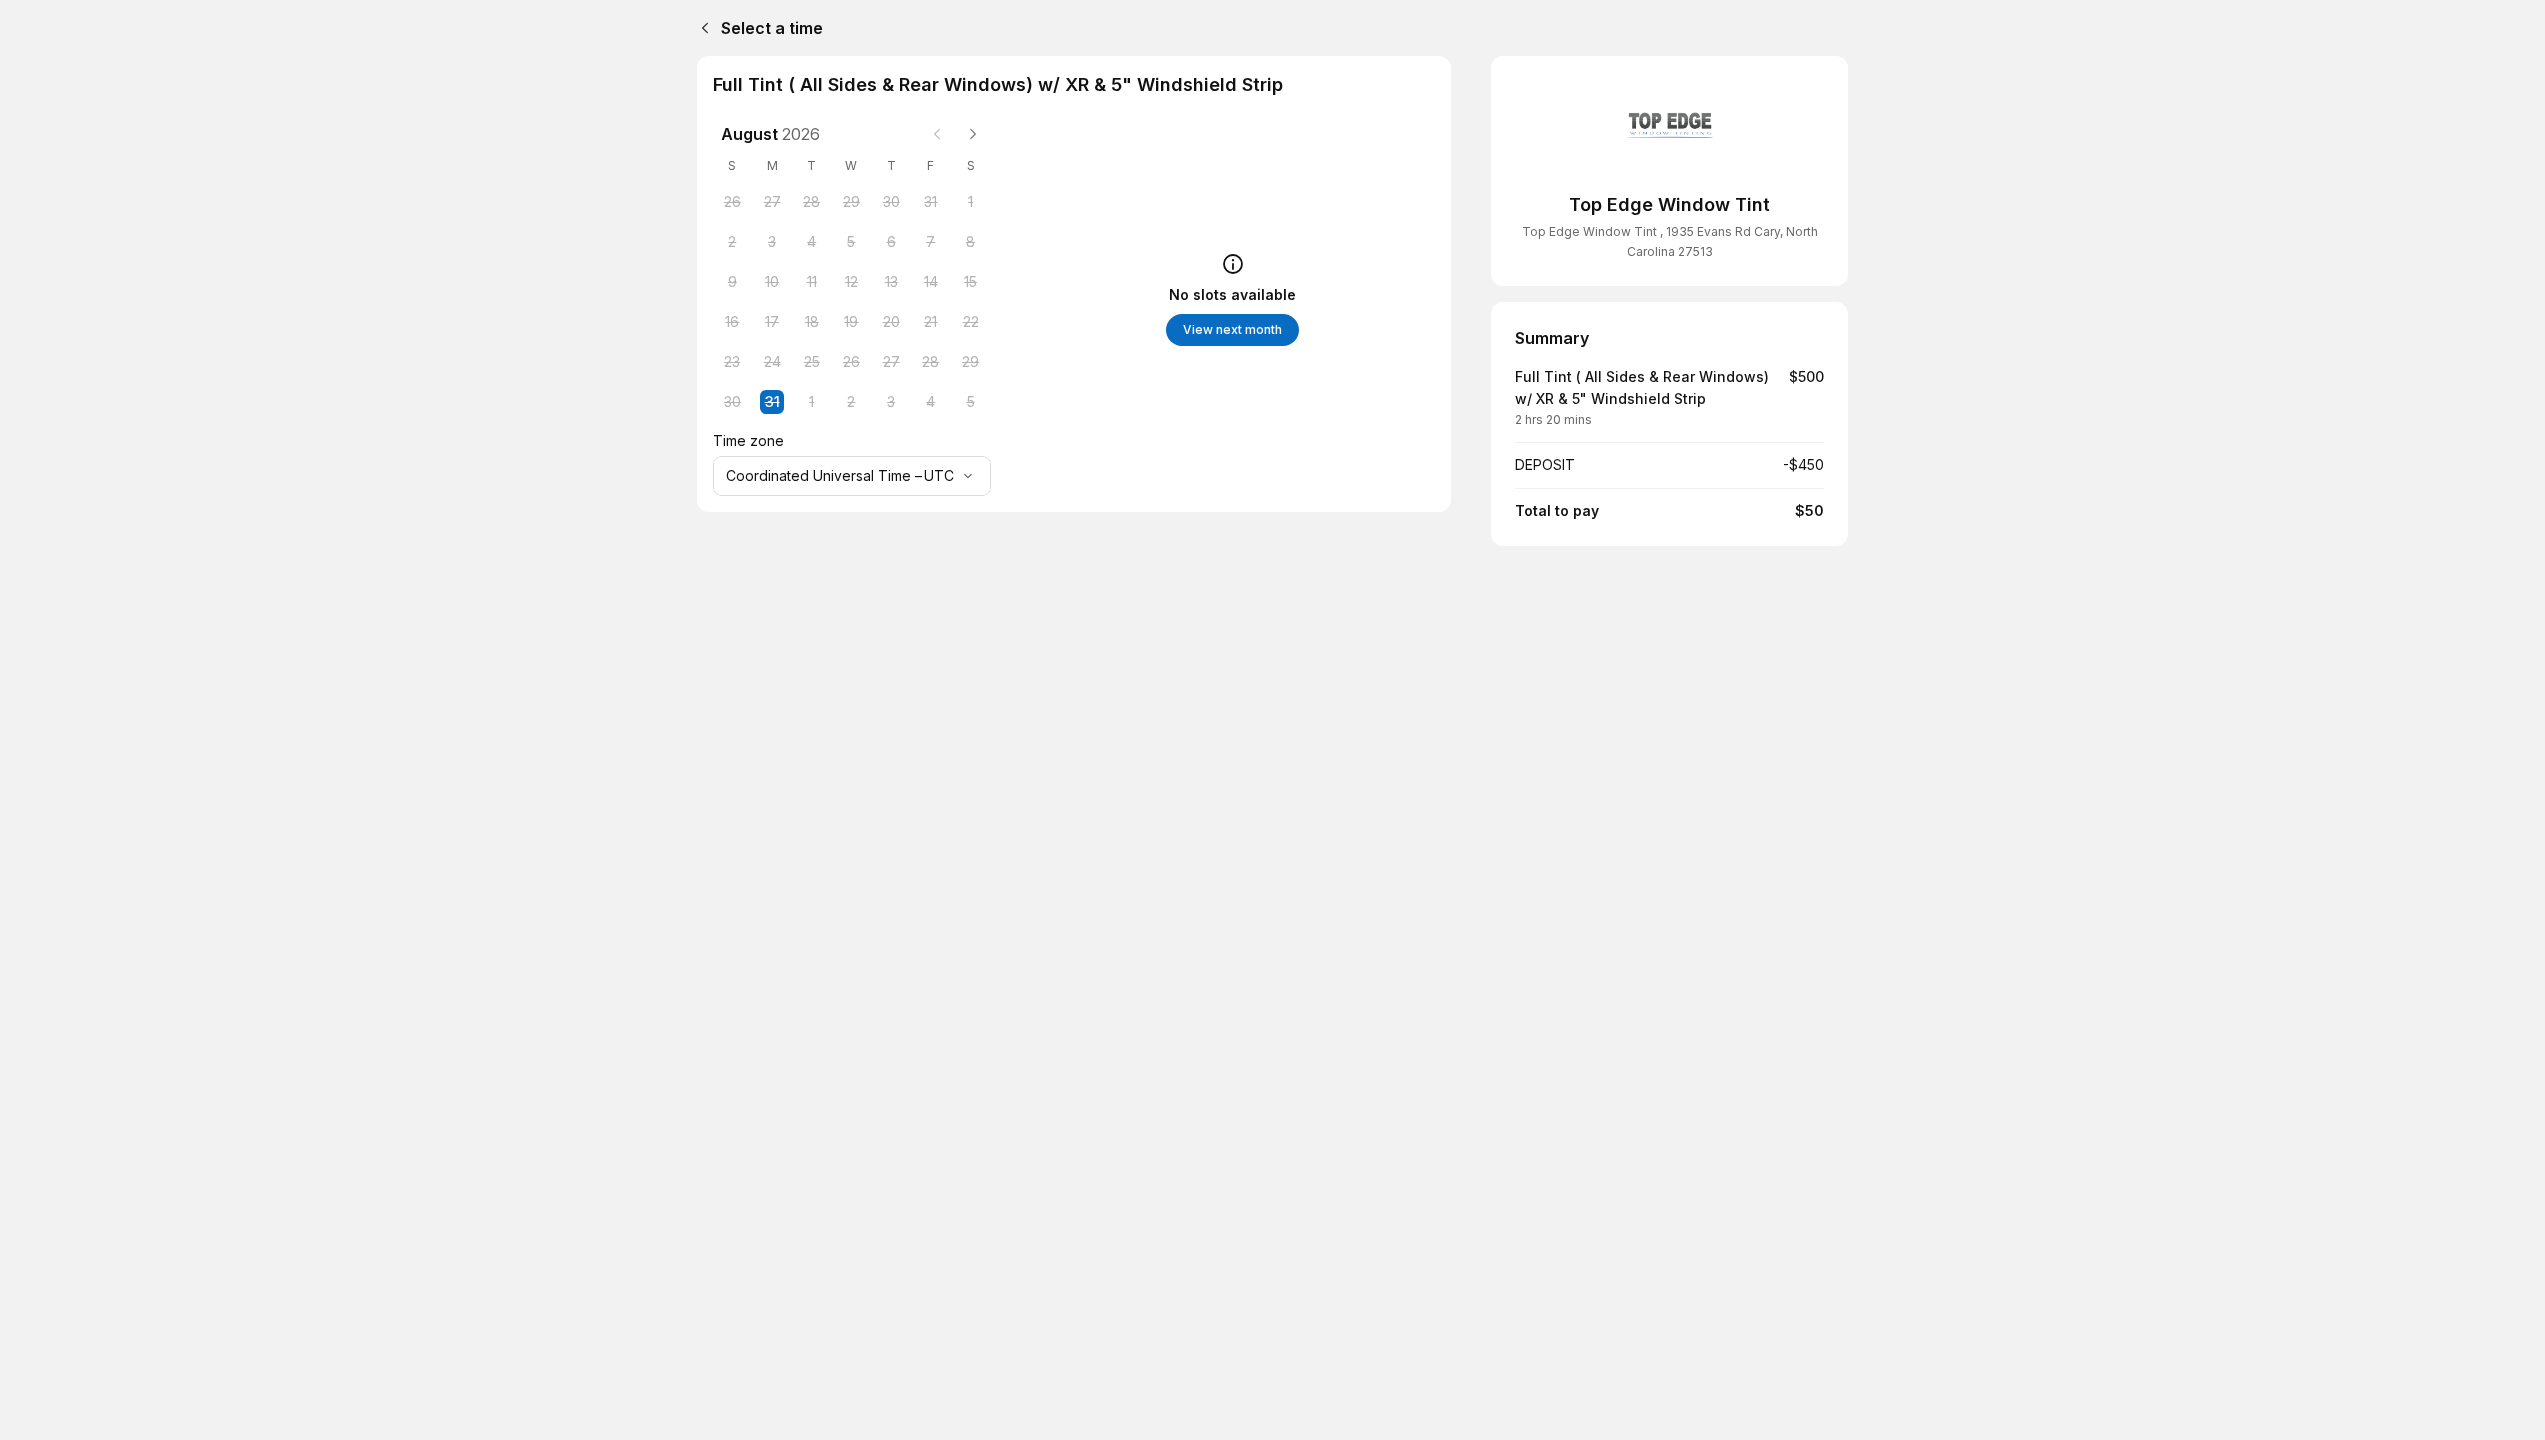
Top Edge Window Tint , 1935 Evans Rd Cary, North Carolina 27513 (1670, 241)
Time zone (748, 440)
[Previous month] (937, 134)
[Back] (701, 28)
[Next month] (973, 134)
